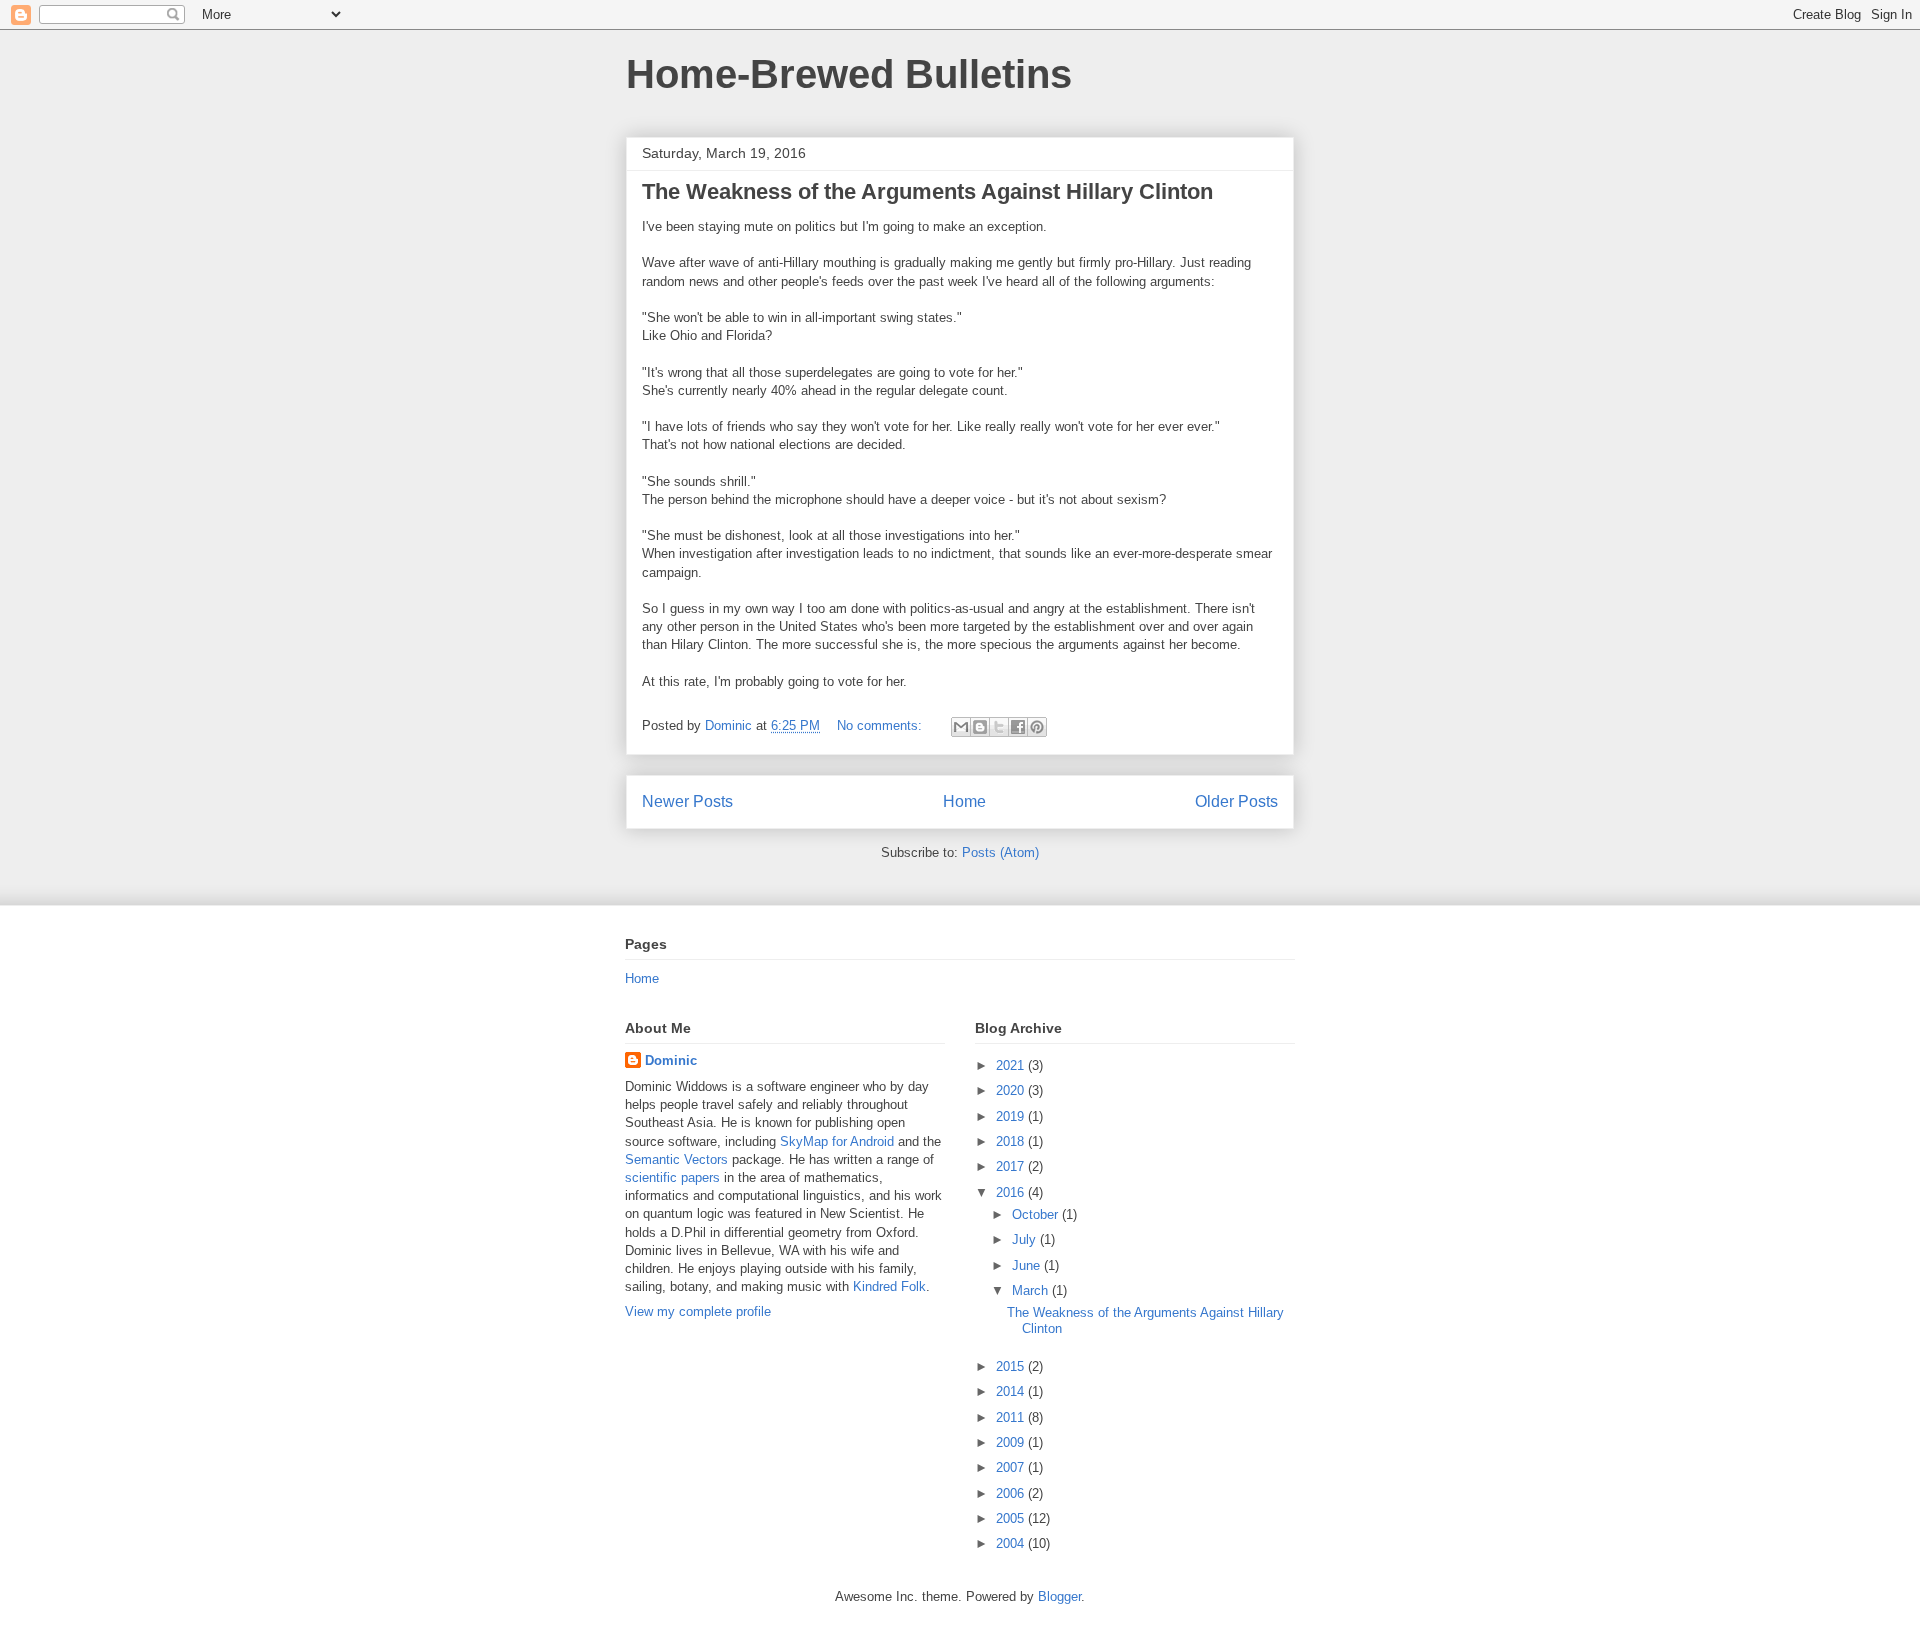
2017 (1012, 1166)
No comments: (881, 725)
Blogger (1059, 1596)
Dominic (671, 1060)
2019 (1012, 1116)
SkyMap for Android (837, 1141)
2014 (1012, 1391)
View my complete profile (698, 1311)
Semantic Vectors (676, 1159)
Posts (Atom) (1000, 852)
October (1037, 1214)
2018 (1012, 1141)
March (1032, 1290)
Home (964, 801)
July (1026, 1239)
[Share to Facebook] (1018, 727)
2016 (1012, 1192)
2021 (1012, 1065)
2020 (1012, 1090)
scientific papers (672, 1177)
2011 (1012, 1417)
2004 (1012, 1543)
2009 (1012, 1442)
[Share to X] (999, 727)
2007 (1012, 1467)
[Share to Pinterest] (1037, 727)
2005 (1012, 1518)
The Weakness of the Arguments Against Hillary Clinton (927, 191)
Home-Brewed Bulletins (849, 74)
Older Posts (1236, 801)
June (1028, 1265)
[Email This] (961, 727)
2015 (1012, 1366)
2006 (1012, 1493)
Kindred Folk (889, 1286)
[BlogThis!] (980, 727)
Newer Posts (687, 801)
